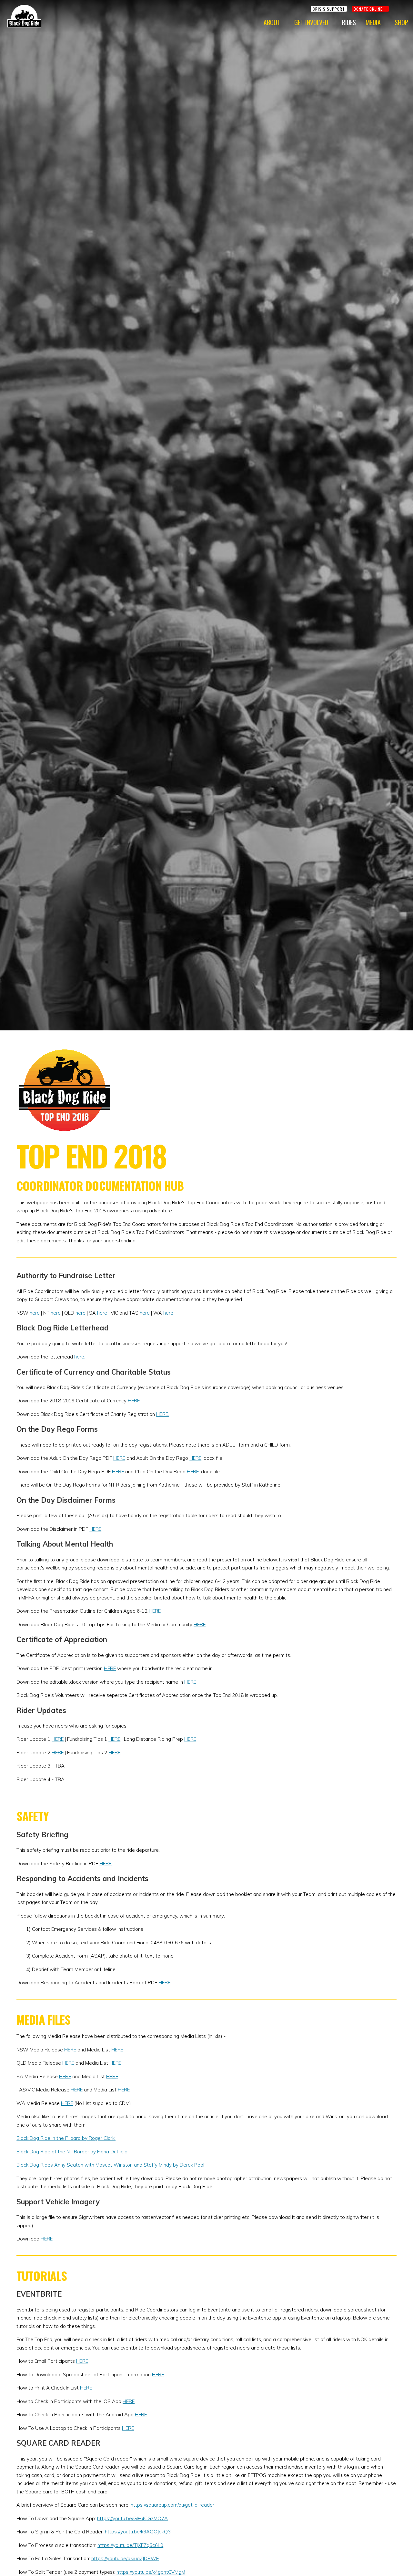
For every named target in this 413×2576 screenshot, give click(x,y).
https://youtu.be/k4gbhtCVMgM (151, 2572)
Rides (349, 22)
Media (373, 22)
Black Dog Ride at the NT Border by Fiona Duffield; (72, 2152)
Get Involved (311, 22)
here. (80, 1357)
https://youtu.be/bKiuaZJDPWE (125, 2558)
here (35, 1313)
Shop (401, 22)
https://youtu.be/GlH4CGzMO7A (132, 2518)
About (272, 22)
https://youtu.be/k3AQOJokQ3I (138, 2532)
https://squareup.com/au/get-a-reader (172, 2505)
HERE (119, 1458)
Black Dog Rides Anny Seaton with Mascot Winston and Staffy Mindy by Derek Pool (110, 2165)
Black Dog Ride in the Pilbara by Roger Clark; (66, 2138)
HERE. (134, 1401)
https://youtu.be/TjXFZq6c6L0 (130, 2545)
